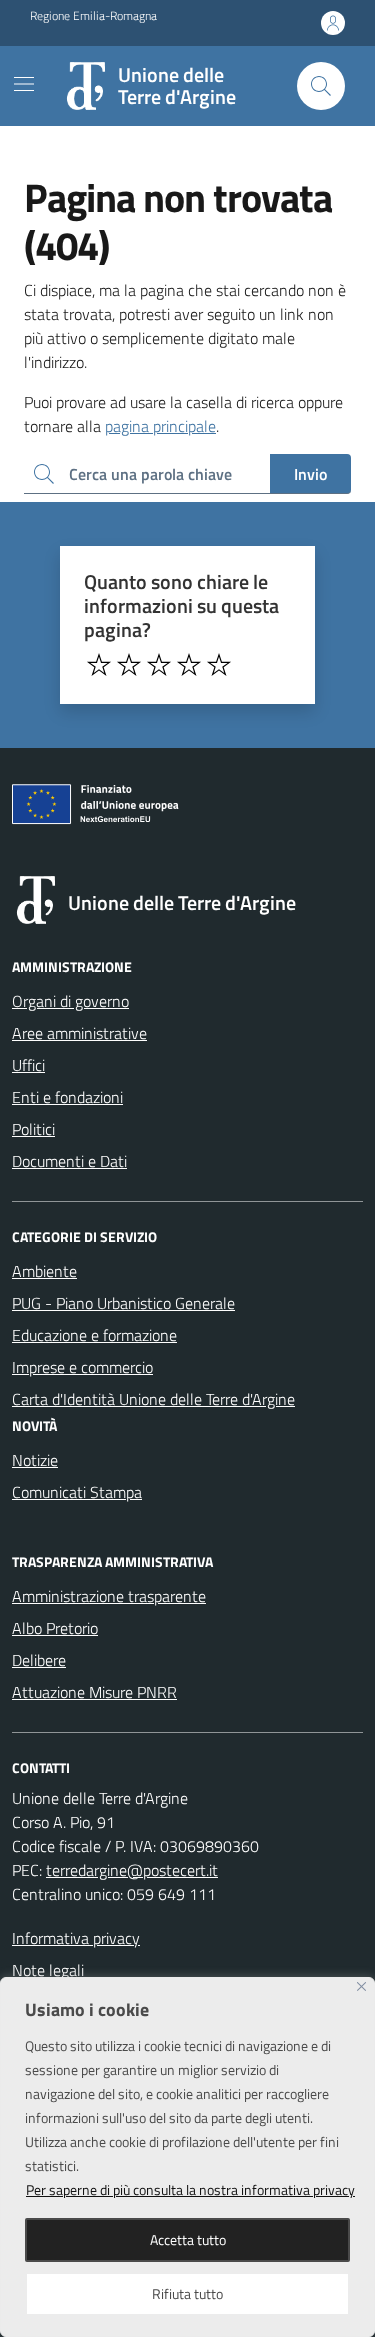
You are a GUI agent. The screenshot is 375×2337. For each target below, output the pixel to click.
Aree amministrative (79, 1033)
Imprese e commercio (82, 1367)
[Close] (361, 1986)
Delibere (39, 1660)
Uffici (28, 1065)
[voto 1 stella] (99, 665)
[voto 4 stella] (189, 665)
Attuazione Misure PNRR (94, 1692)
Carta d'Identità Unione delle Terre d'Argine (153, 1399)
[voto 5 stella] (219, 665)
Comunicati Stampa (77, 1492)
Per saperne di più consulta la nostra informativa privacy (190, 2189)
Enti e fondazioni (67, 1097)
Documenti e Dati (69, 1161)
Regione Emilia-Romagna (93, 16)
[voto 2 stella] (129, 665)
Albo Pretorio (55, 1628)
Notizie (35, 1460)
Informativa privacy (76, 1938)
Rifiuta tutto (187, 2293)
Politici (33, 1129)
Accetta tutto (188, 2239)
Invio (310, 474)
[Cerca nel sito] (321, 86)
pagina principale (160, 426)
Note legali (48, 1970)
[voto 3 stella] (159, 665)
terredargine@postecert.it (132, 1870)
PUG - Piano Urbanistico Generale (123, 1303)
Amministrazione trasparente (109, 1596)
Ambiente (44, 1271)
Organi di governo (70, 1001)
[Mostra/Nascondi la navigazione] (24, 84)
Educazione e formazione (94, 1335)
